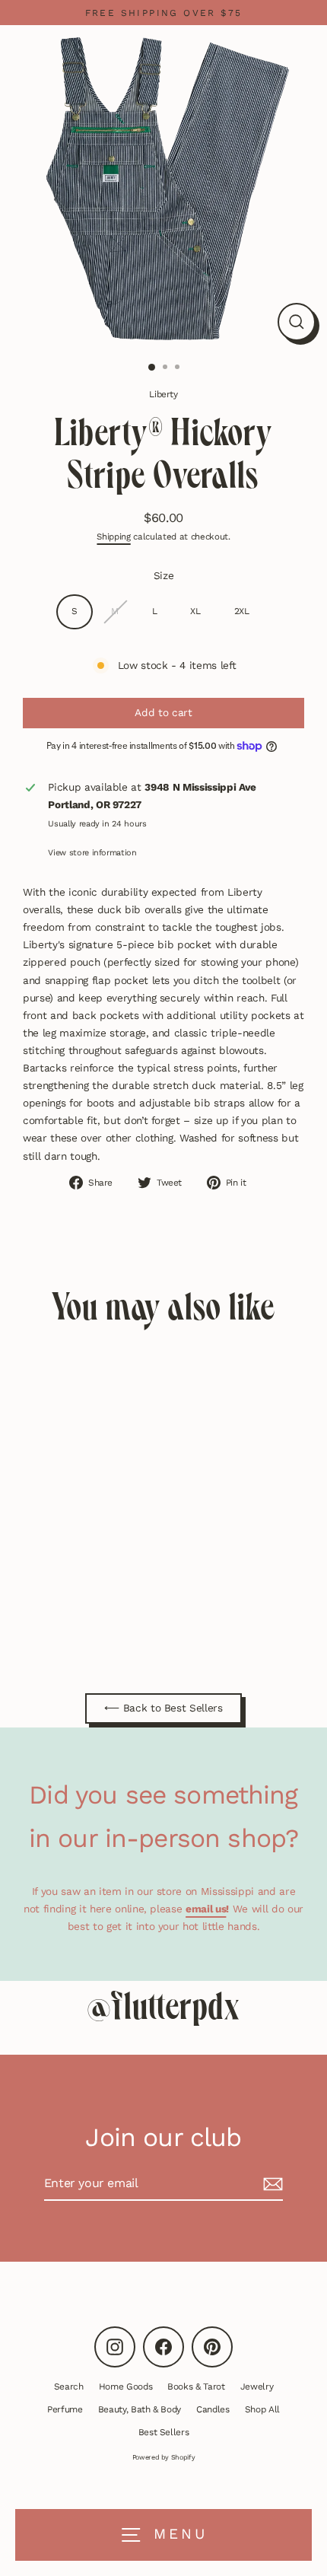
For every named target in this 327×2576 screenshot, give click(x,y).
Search (69, 2387)
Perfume (65, 2409)
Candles (213, 2409)
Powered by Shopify (164, 2457)
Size (164, 575)
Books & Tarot (196, 2387)
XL (195, 611)
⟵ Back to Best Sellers (163, 1708)
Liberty (163, 394)
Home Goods (126, 2387)
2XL (242, 611)
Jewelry (257, 2387)
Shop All (262, 2409)
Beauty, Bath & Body (140, 2409)
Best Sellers (164, 2432)
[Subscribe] (271, 2184)
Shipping (113, 537)
